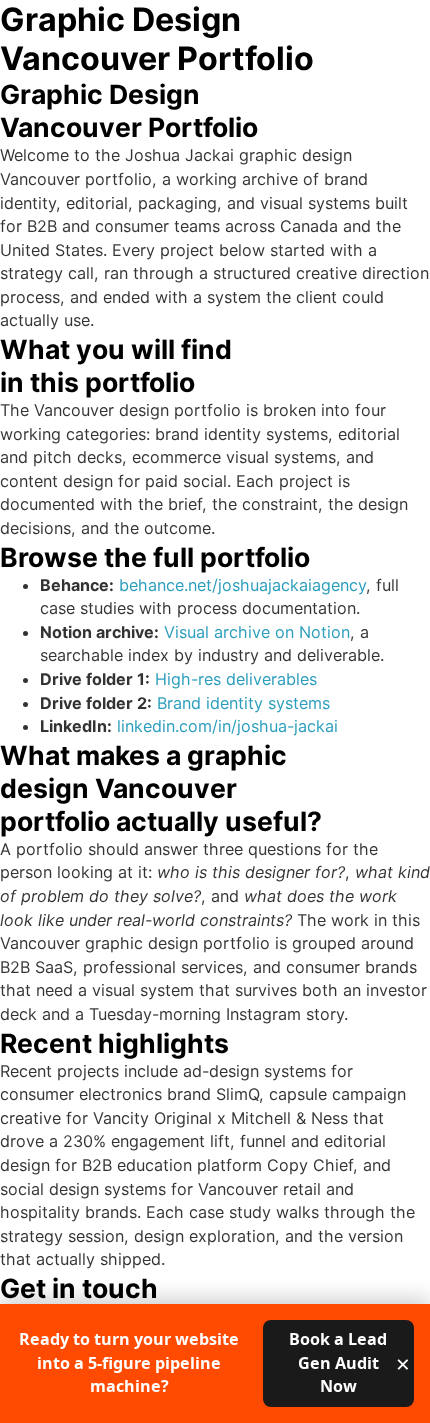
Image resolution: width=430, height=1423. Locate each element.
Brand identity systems (243, 703)
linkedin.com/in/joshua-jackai (227, 726)
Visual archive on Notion (257, 632)
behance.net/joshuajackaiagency (242, 585)
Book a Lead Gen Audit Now (338, 1362)
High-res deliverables (236, 679)
